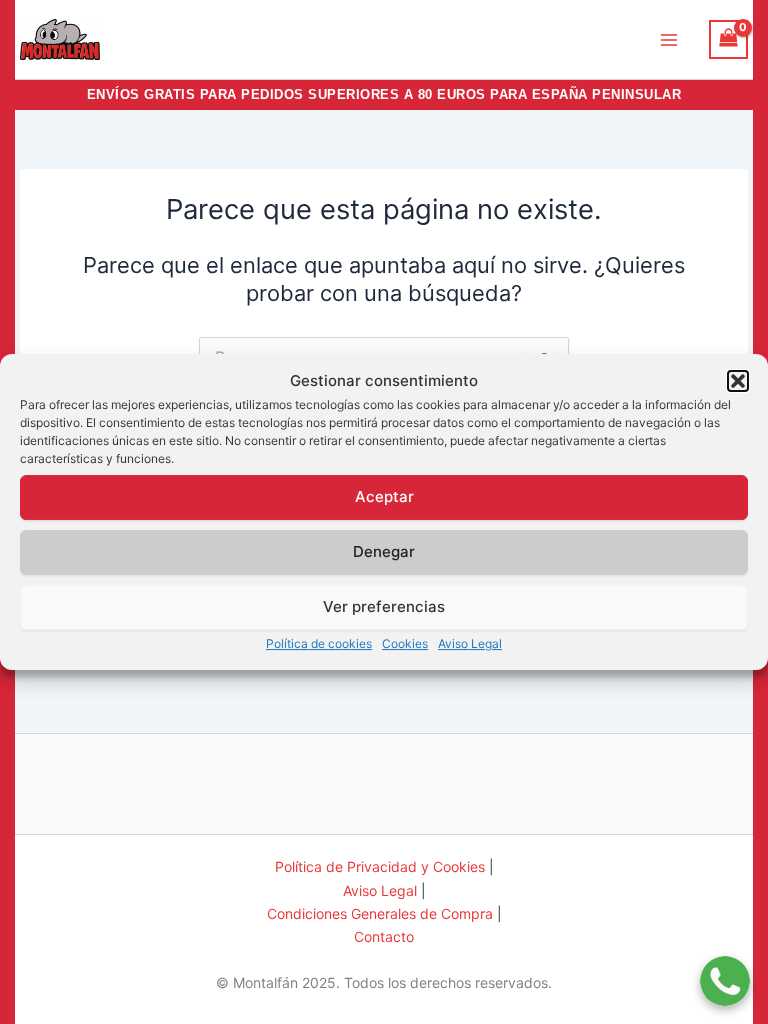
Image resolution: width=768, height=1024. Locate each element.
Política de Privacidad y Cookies (380, 866)
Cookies (405, 643)
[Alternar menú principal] (669, 39)
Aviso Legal (470, 643)
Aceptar (384, 496)
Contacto (384, 936)
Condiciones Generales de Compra (380, 913)
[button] (738, 381)
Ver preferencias (384, 606)
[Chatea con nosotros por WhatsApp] (725, 969)
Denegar (384, 551)
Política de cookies (319, 643)
